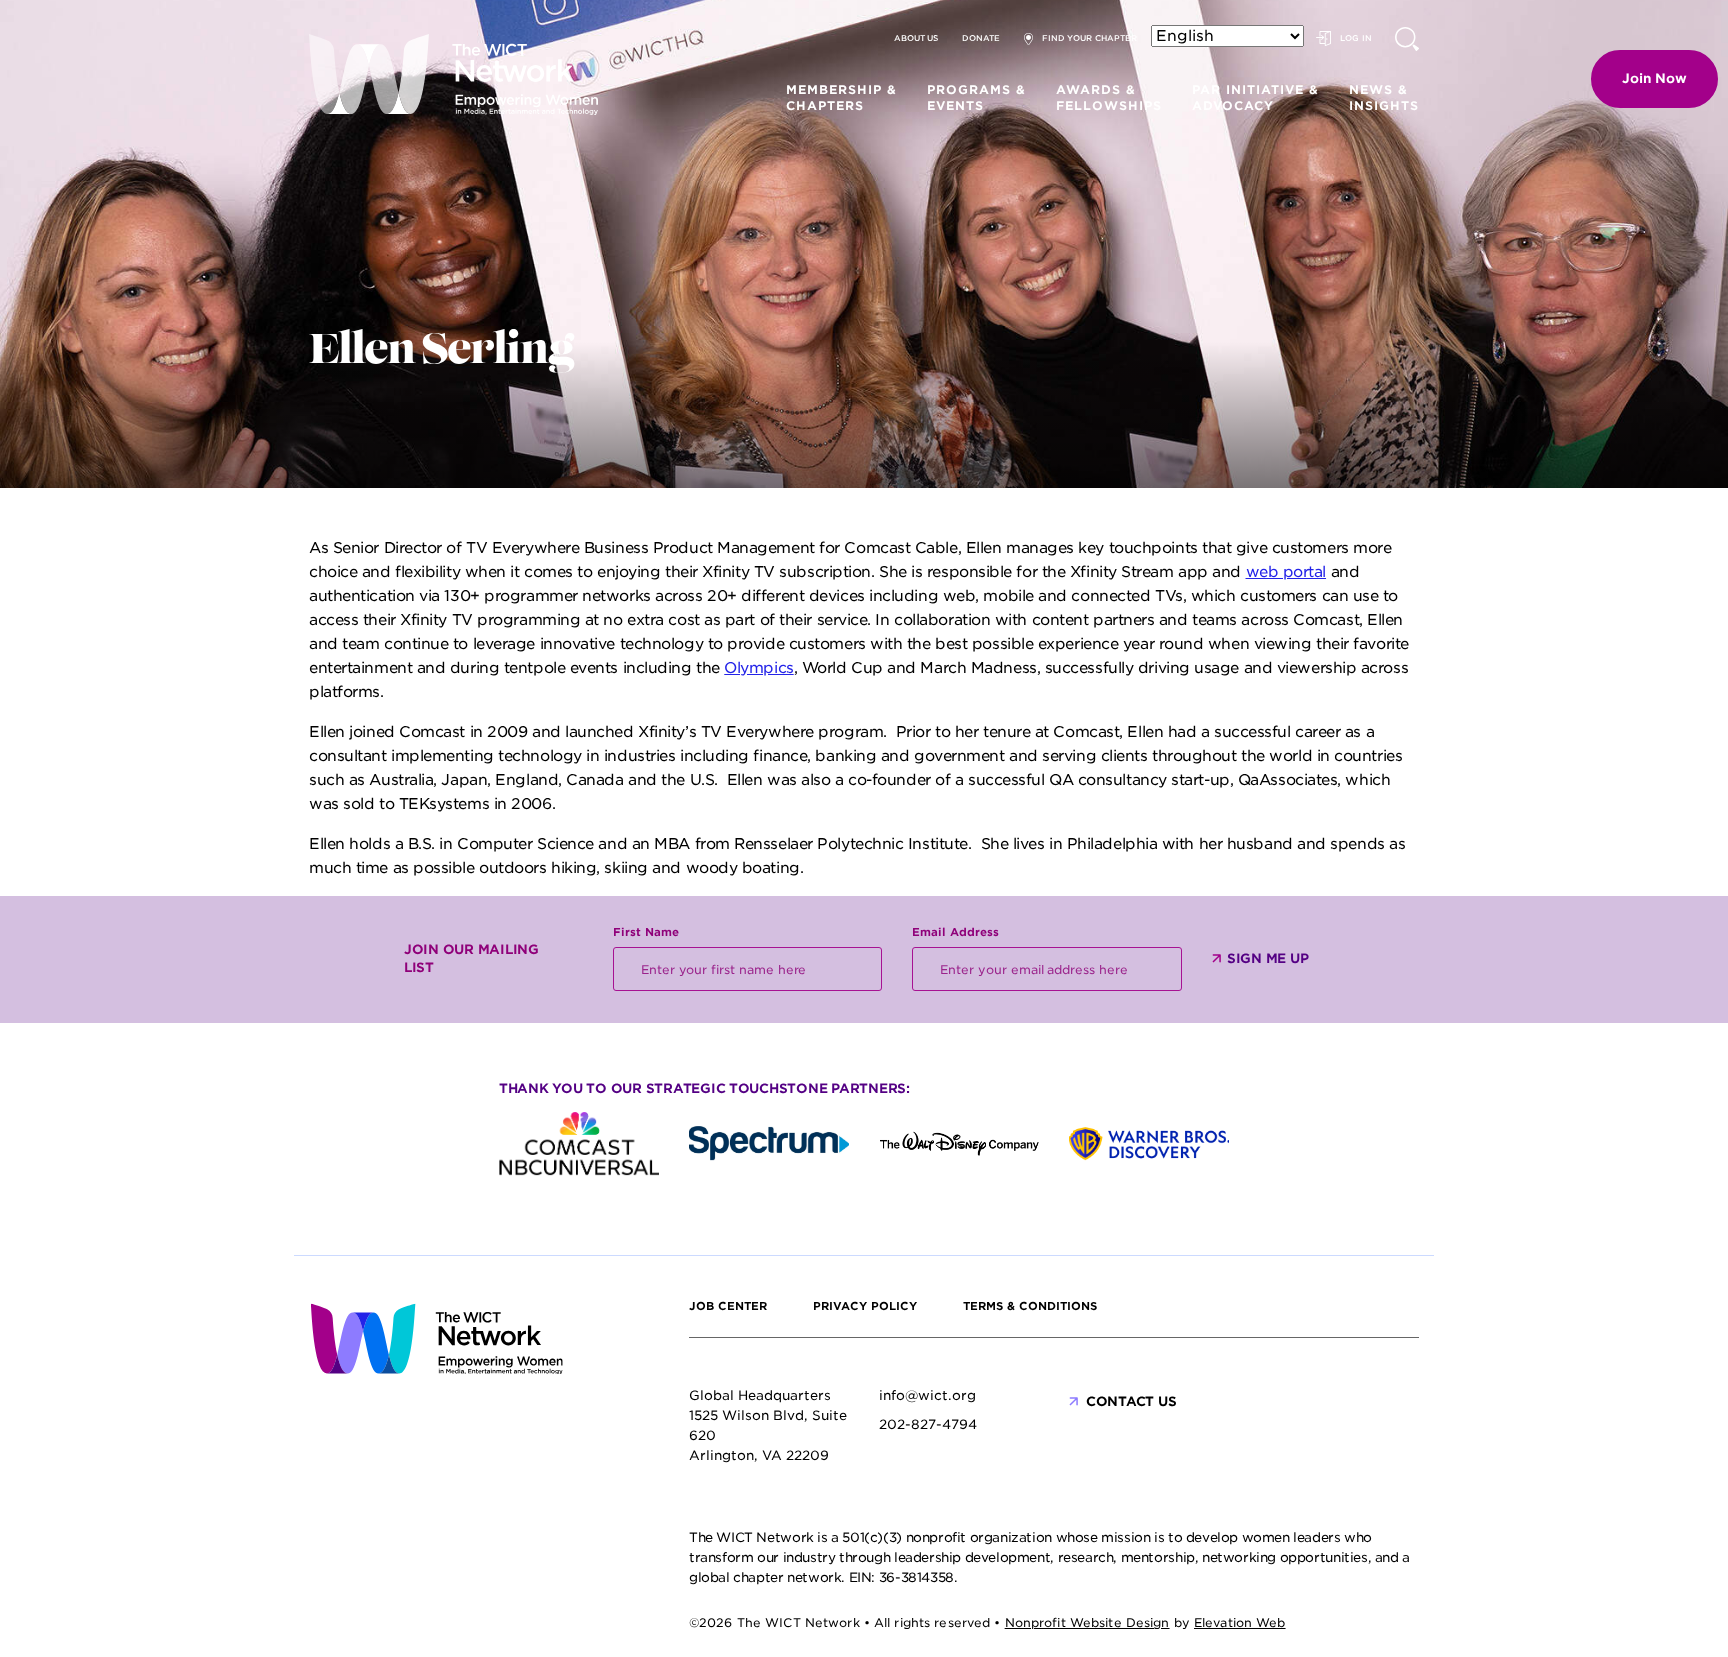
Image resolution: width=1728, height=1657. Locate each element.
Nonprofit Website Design (1087, 1622)
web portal (1286, 572)
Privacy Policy (865, 1306)
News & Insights (1384, 97)
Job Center (728, 1306)
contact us (1131, 1401)
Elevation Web (1240, 1622)
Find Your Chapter (1089, 38)
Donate (981, 38)
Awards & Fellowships (1109, 97)
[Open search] (1407, 39)
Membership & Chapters (841, 97)
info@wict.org (927, 1395)
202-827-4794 (928, 1424)
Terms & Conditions (1030, 1306)
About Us (916, 38)
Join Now (1654, 78)
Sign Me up (1267, 958)
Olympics (758, 668)
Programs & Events (976, 97)
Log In (1356, 38)
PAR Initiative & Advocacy (1255, 97)
